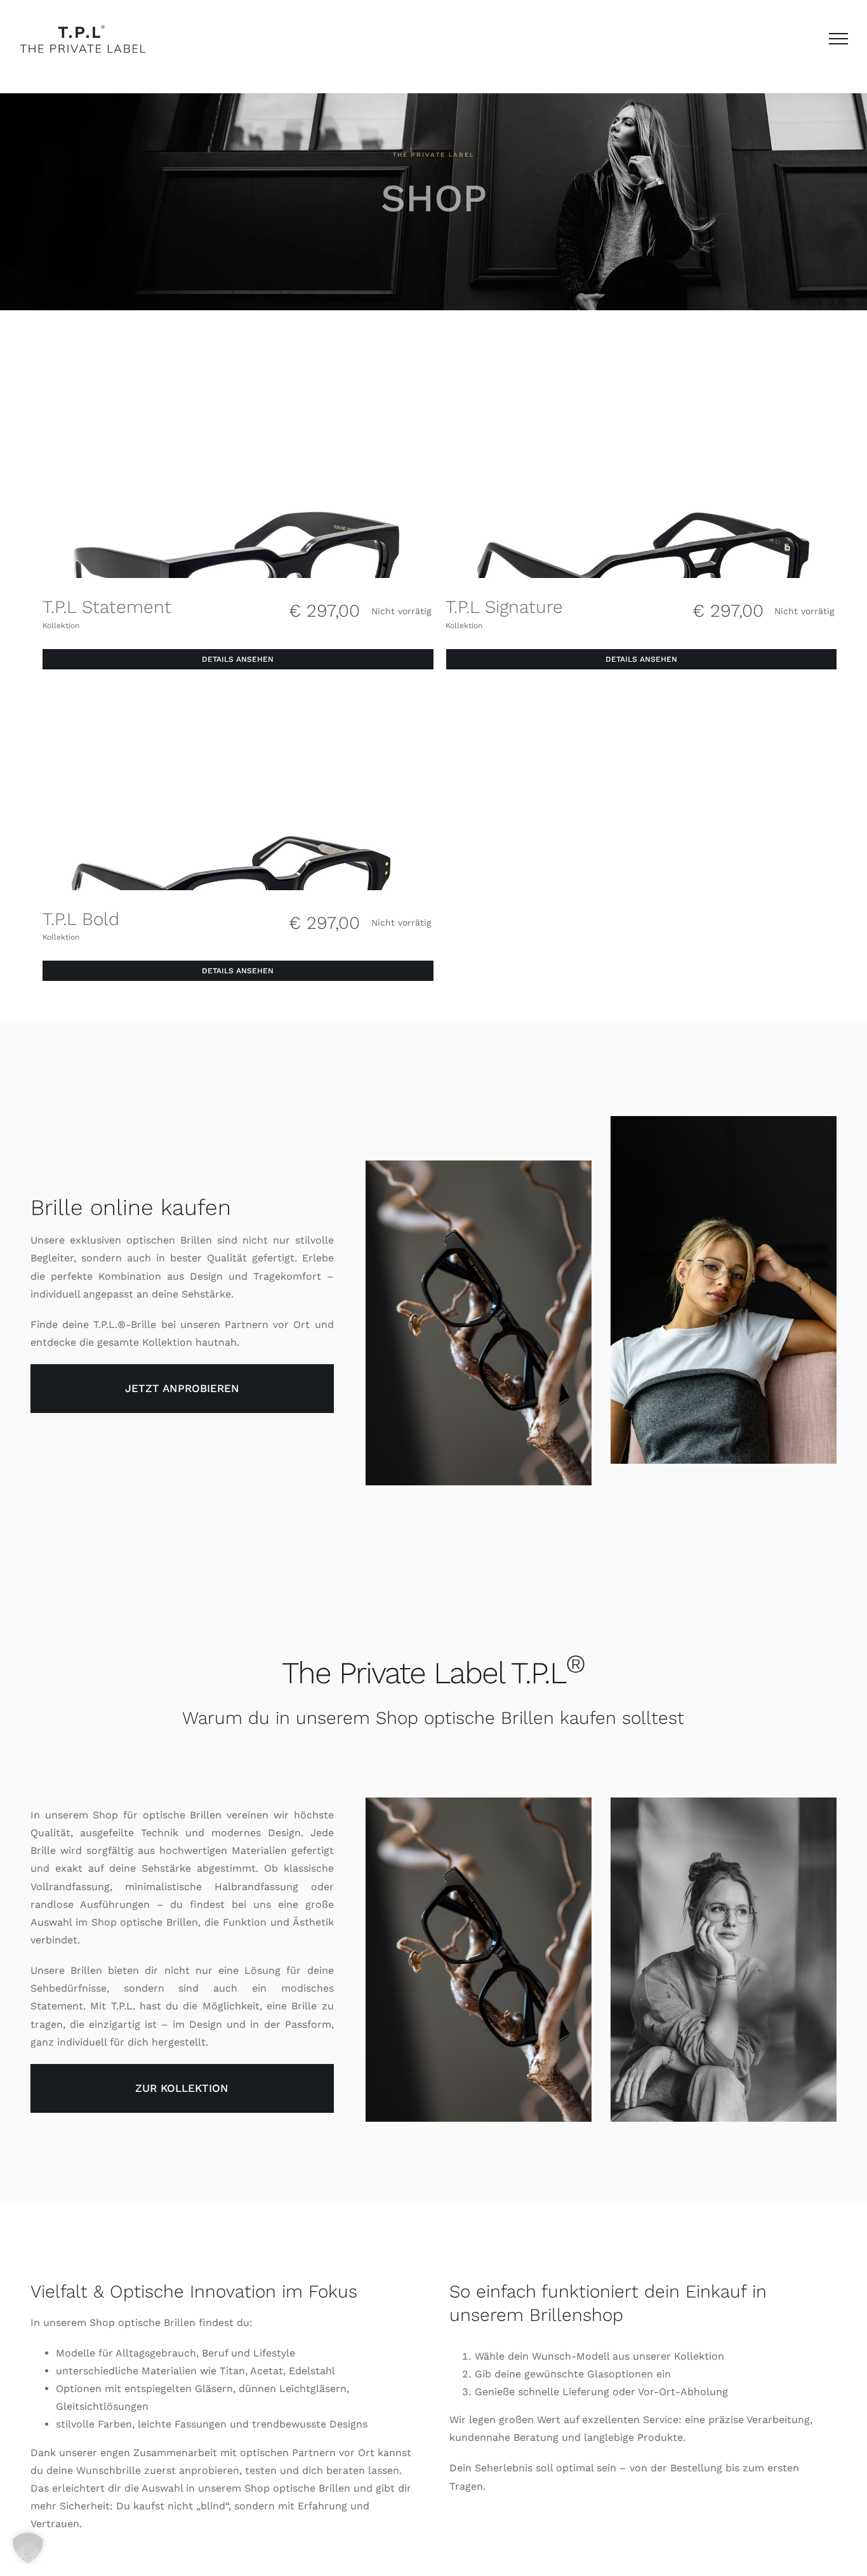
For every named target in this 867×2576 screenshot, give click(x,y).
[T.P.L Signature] (642, 392)
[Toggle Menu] (839, 39)
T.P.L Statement (107, 607)
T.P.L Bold (81, 919)
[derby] (238, 705)
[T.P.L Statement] (238, 392)
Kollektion (61, 626)
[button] (28, 2548)
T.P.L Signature (504, 607)
